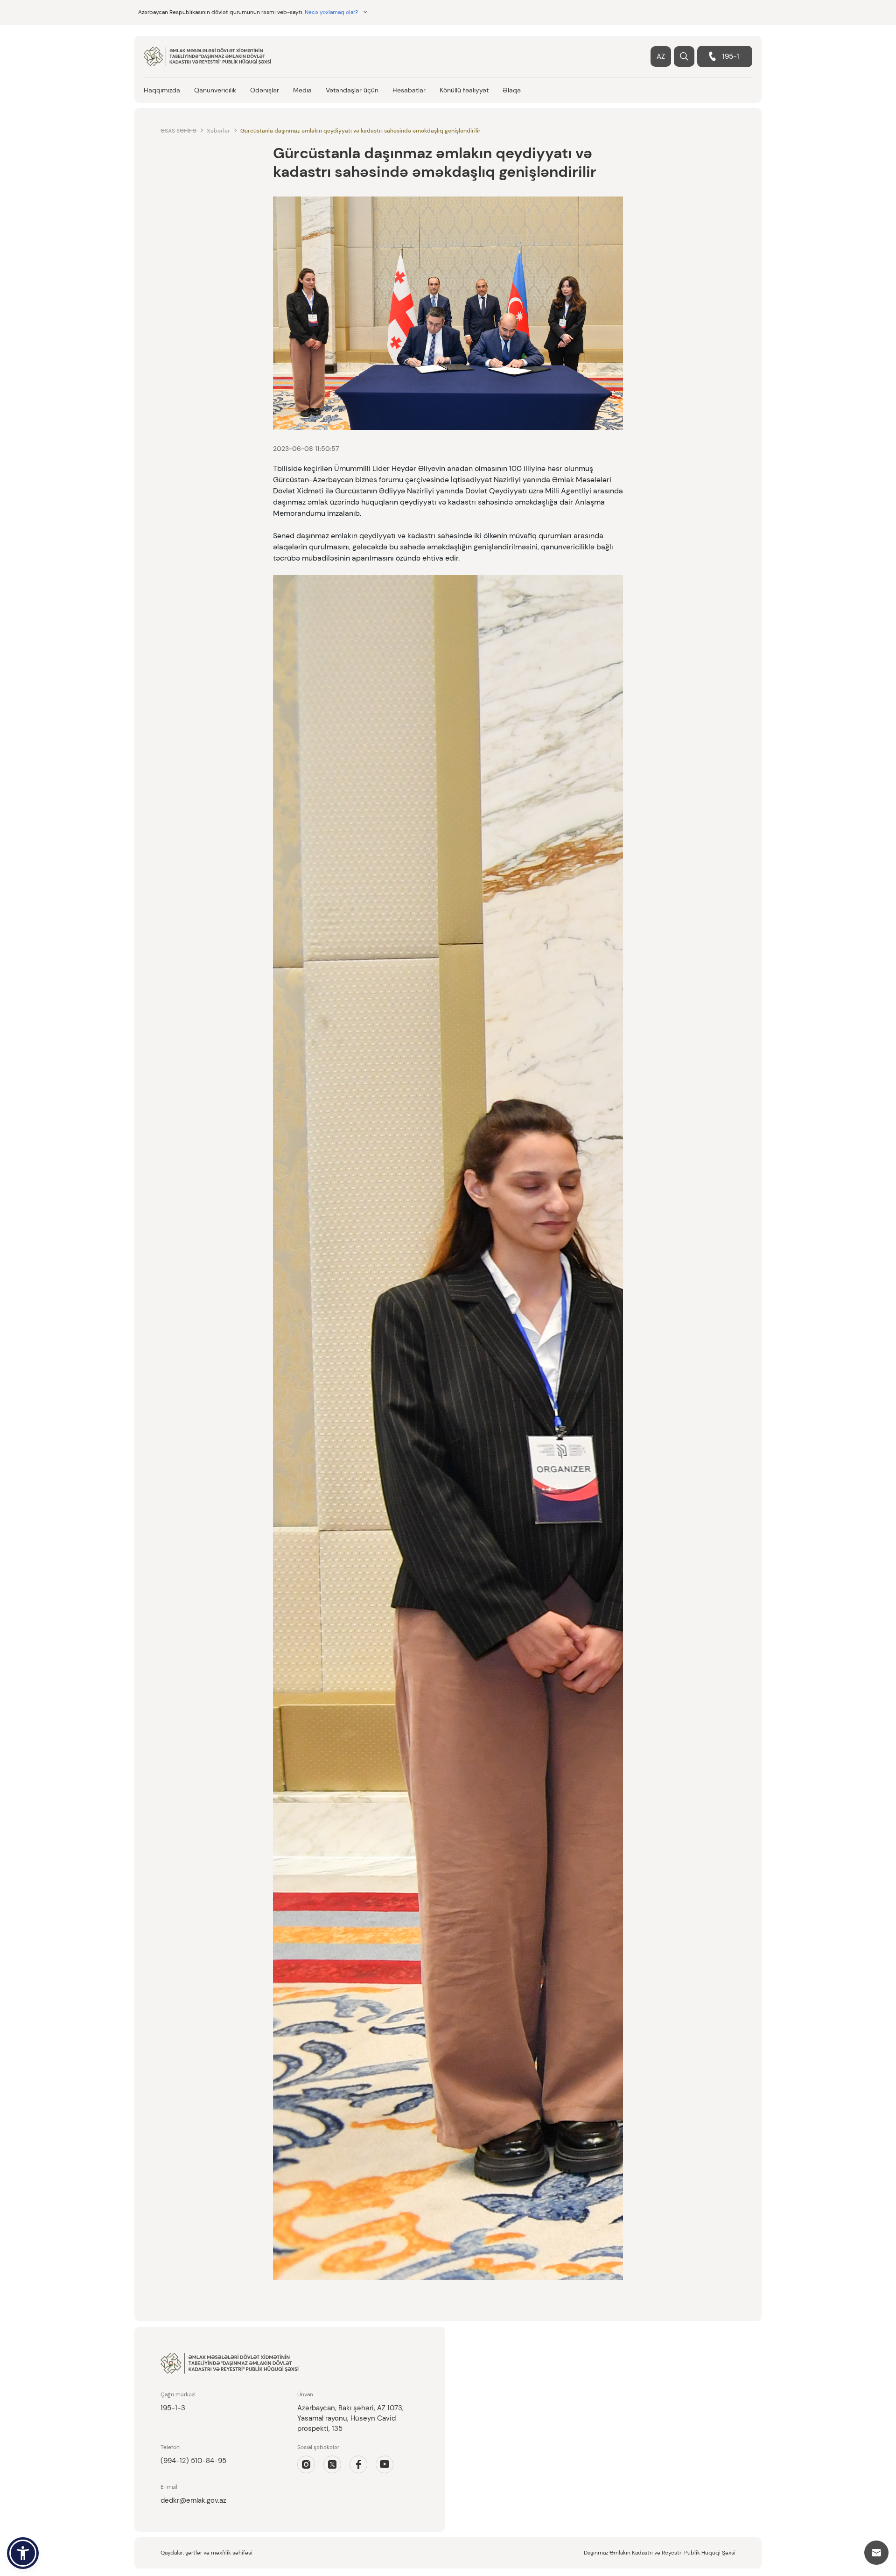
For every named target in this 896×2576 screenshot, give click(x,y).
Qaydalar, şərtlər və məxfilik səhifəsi (206, 2553)
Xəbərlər (218, 131)
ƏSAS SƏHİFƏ (178, 131)
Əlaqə (512, 90)
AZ (661, 56)
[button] (23, 2553)
